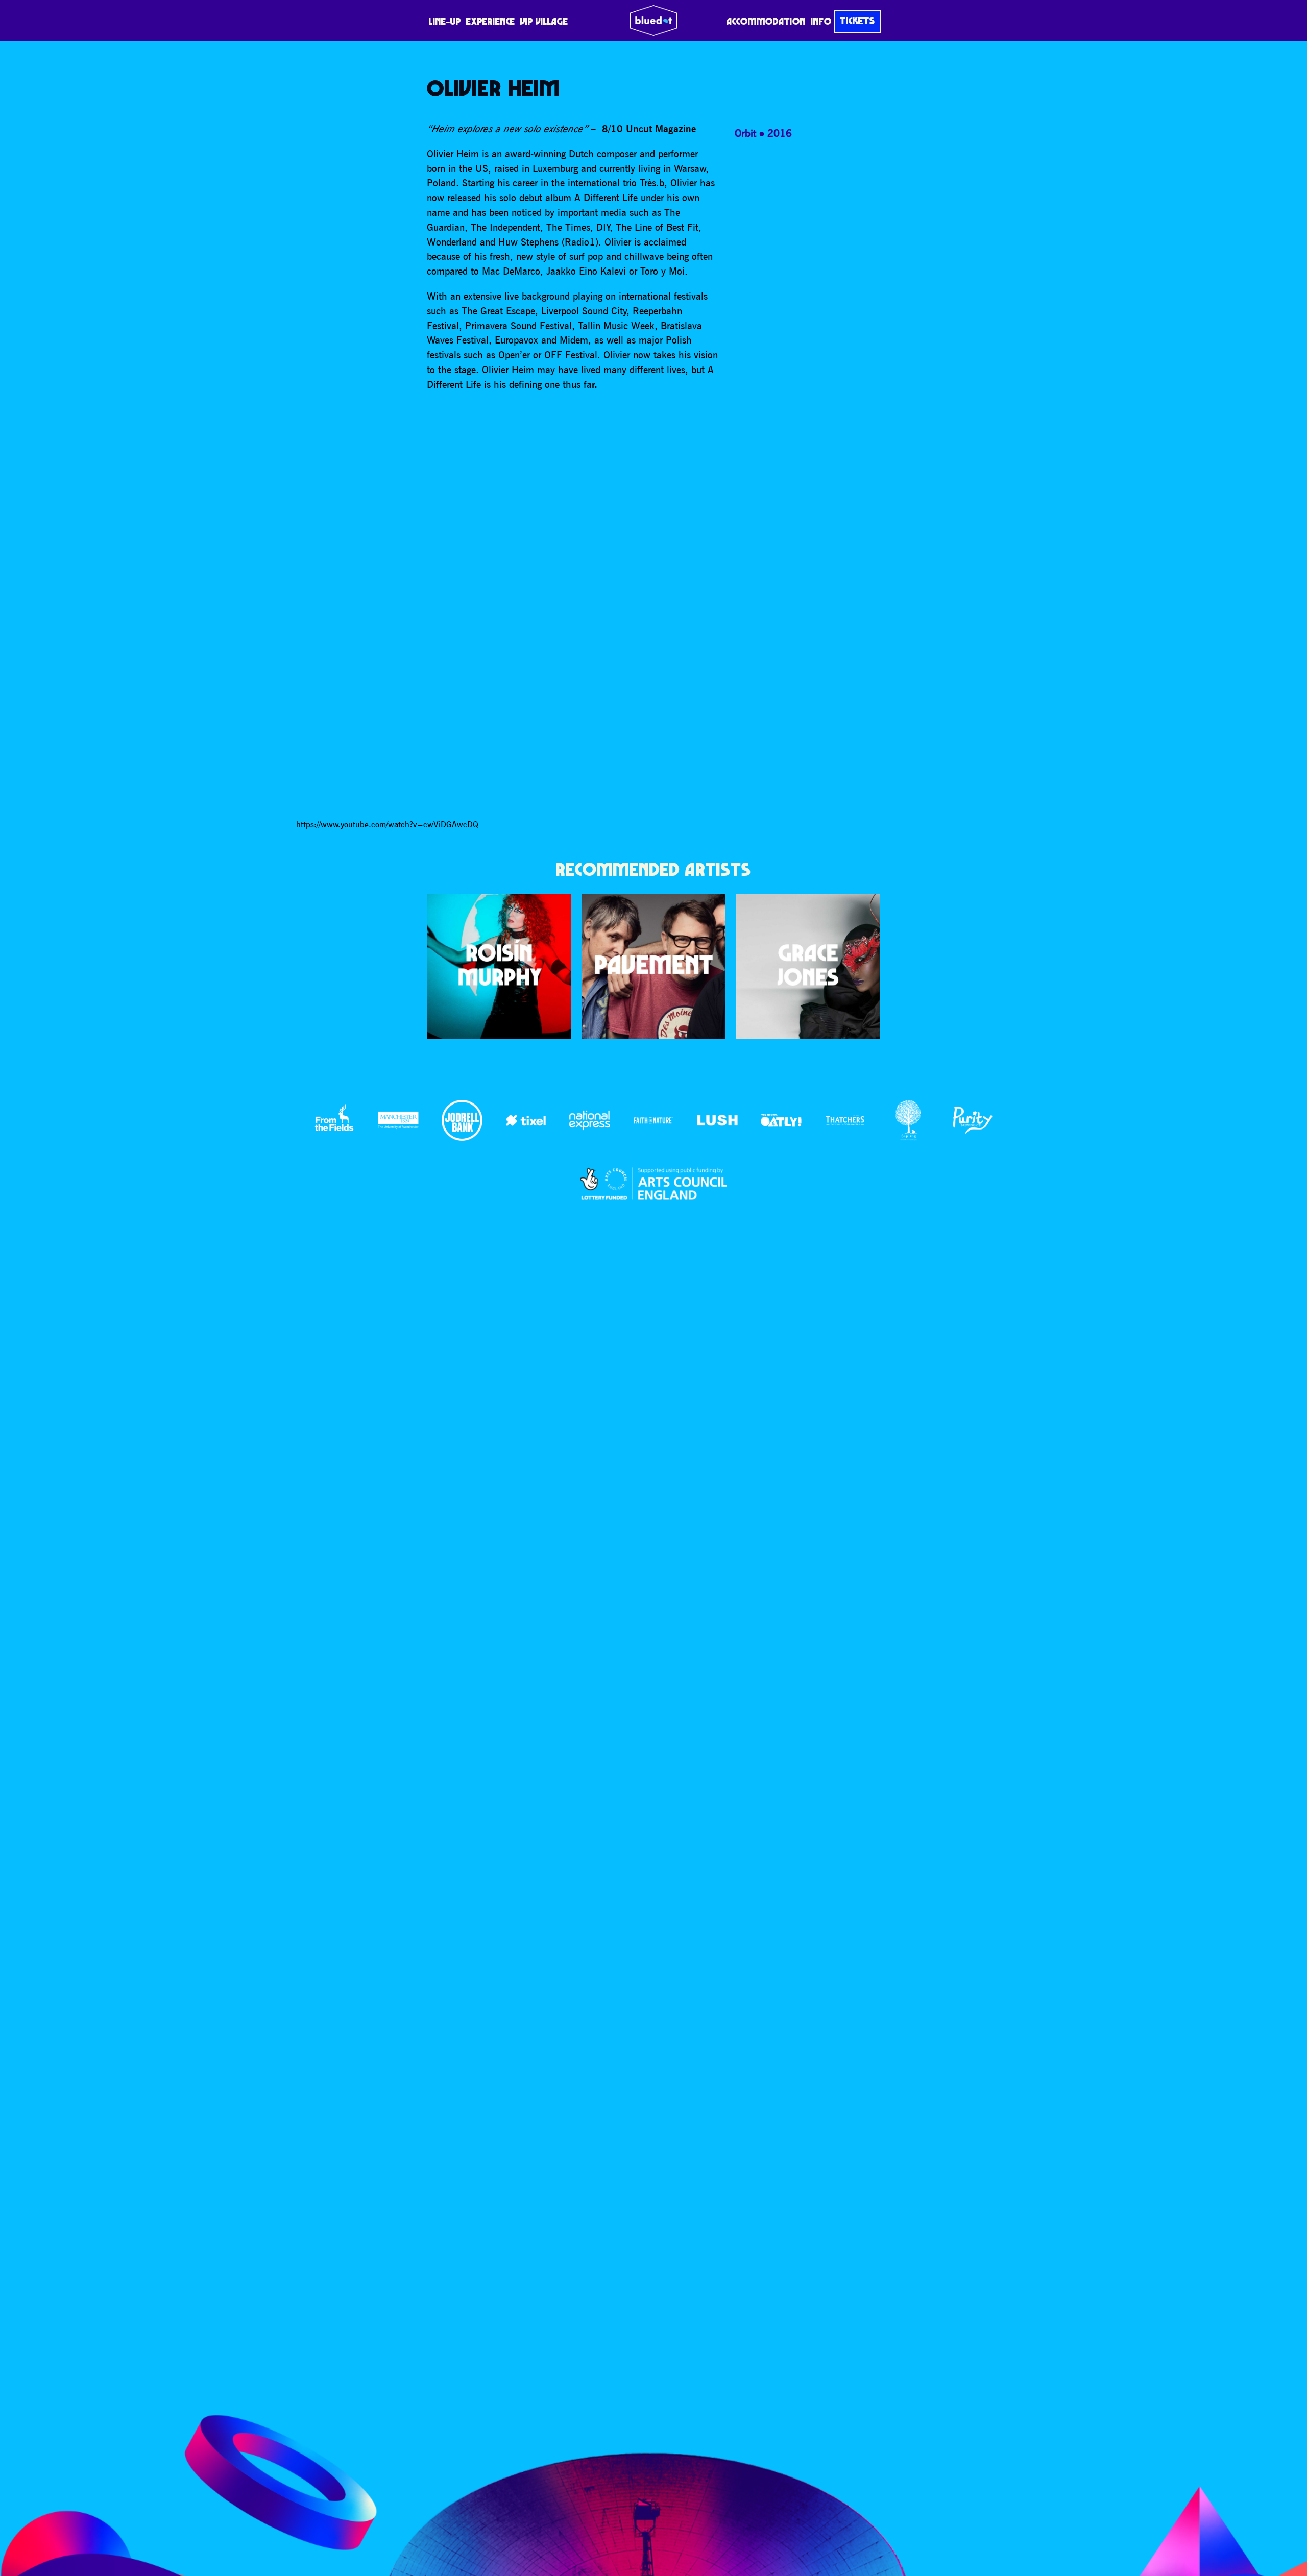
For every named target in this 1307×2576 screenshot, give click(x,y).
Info (821, 21)
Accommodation (766, 21)
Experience (491, 21)
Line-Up (445, 21)
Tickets (857, 21)
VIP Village (544, 21)
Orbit (745, 133)
